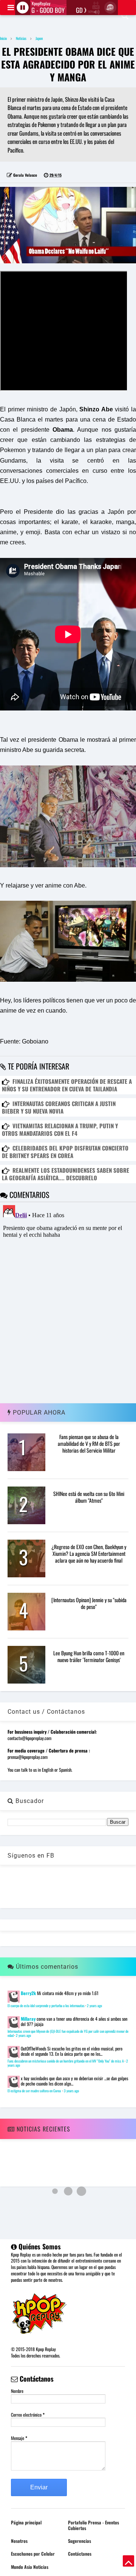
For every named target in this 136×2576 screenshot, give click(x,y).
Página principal (26, 2522)
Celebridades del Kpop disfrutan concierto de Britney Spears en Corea (65, 1152)
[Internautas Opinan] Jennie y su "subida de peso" (89, 1603)
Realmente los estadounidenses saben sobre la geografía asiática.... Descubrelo (66, 1174)
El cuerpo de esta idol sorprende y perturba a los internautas (46, 2006)
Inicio (3, 38)
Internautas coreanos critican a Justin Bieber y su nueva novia (59, 1107)
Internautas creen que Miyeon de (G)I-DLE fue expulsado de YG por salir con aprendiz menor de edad (68, 2034)
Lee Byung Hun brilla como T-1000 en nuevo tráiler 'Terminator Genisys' (89, 1656)
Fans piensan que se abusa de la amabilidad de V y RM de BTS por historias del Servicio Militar (89, 1443)
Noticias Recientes (42, 2129)
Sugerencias (80, 2541)
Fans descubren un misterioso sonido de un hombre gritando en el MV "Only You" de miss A (66, 2061)
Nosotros (19, 2541)
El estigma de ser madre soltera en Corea (35, 2091)
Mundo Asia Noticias (30, 2567)
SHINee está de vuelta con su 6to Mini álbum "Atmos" (89, 1497)
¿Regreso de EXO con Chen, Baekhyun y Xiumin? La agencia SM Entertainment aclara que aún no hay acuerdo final (89, 1553)
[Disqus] (68, 1296)
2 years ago (94, 2006)
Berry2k (28, 1993)
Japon (39, 38)
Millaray (28, 2019)
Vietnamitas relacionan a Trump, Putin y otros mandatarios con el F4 (60, 1129)
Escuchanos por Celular (33, 2554)
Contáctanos (80, 2554)
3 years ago (71, 2091)
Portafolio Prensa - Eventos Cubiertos (93, 2525)
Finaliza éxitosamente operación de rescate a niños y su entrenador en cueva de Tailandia (67, 1085)
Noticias (21, 38)
